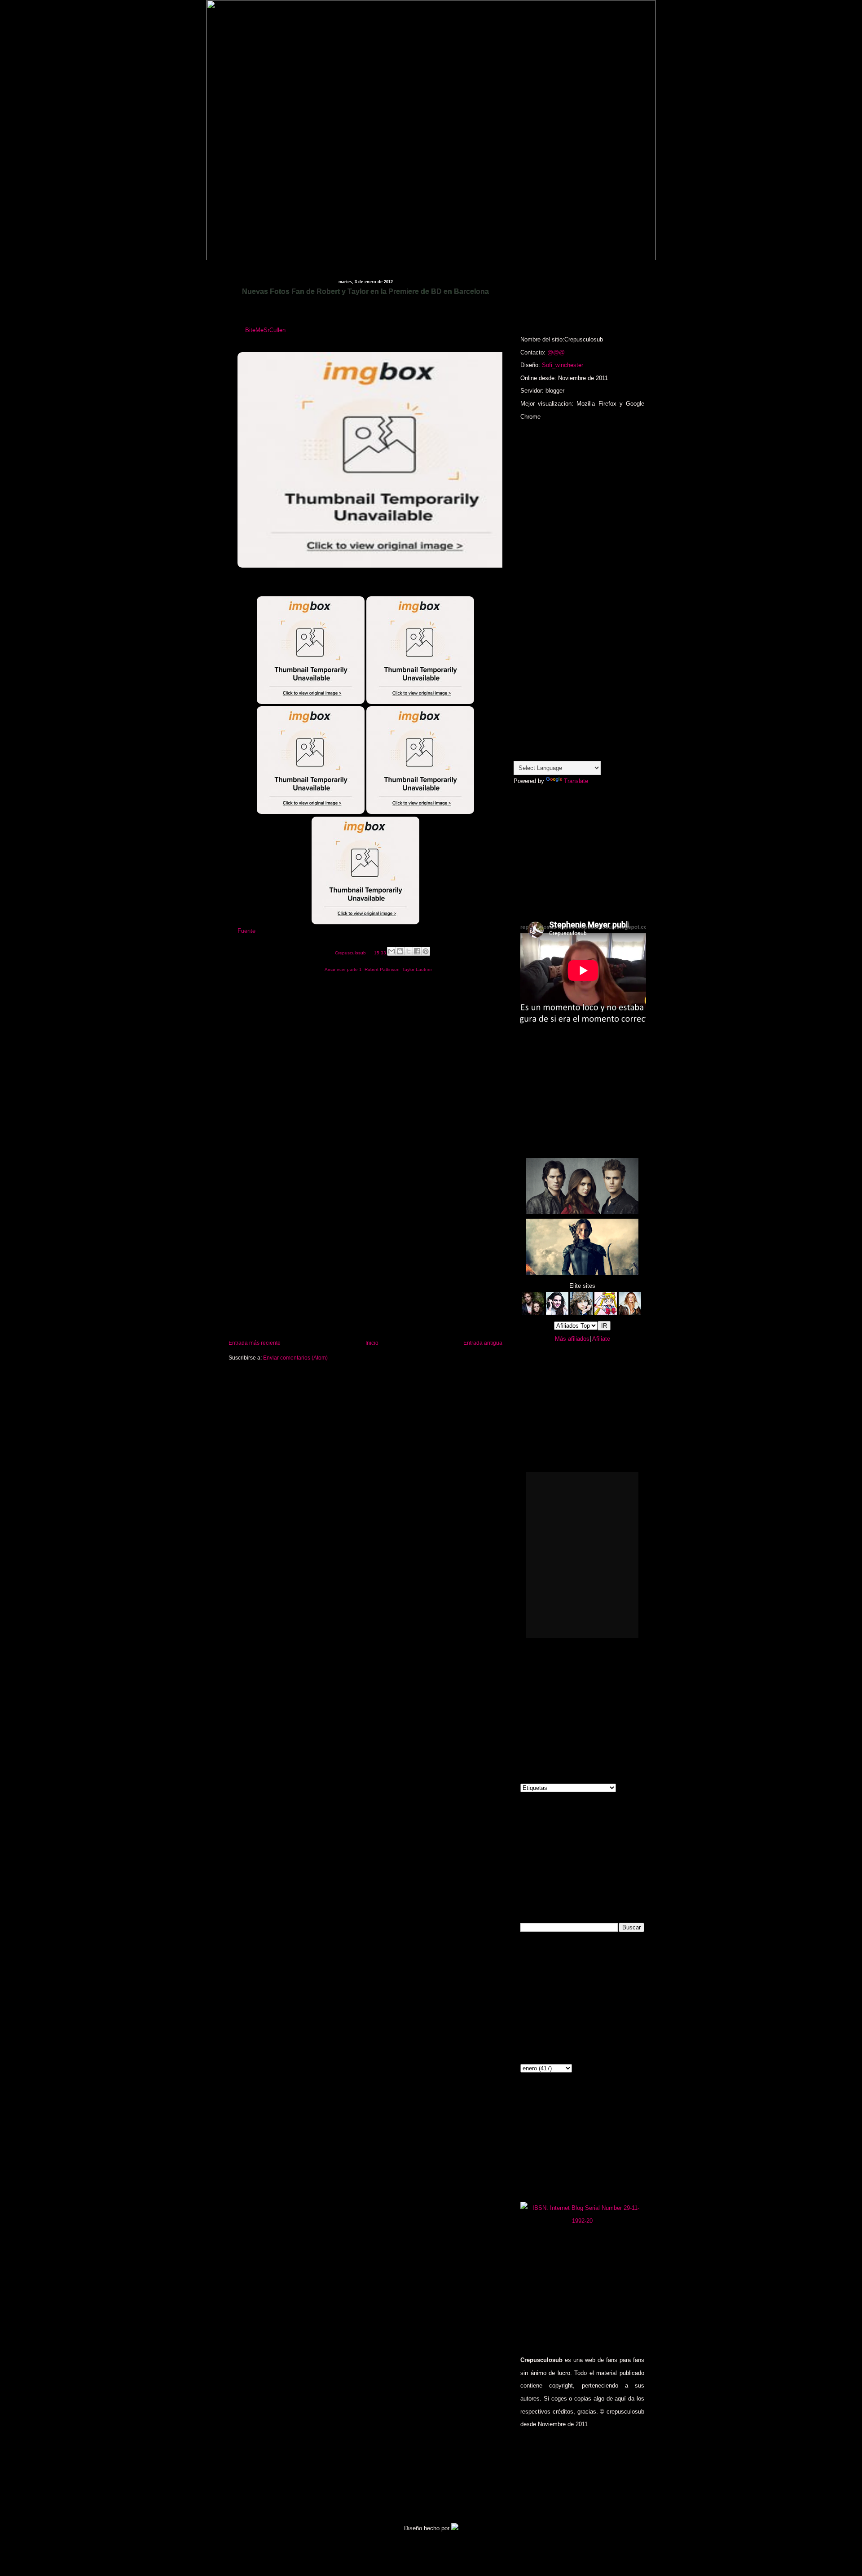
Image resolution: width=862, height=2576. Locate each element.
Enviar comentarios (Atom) (295, 1358)
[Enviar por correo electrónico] (391, 951)
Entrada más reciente (255, 1343)
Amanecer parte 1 (343, 969)
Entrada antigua (483, 1343)
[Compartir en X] (409, 951)
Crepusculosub (351, 953)
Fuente (246, 931)
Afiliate (601, 1339)
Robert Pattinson (382, 969)
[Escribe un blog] (400, 951)
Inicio (372, 1343)
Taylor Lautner (417, 969)
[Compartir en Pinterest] (426, 951)
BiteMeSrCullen (265, 330)
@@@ (556, 352)
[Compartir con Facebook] (417, 951)
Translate (576, 781)
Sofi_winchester (563, 365)
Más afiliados (572, 1339)
